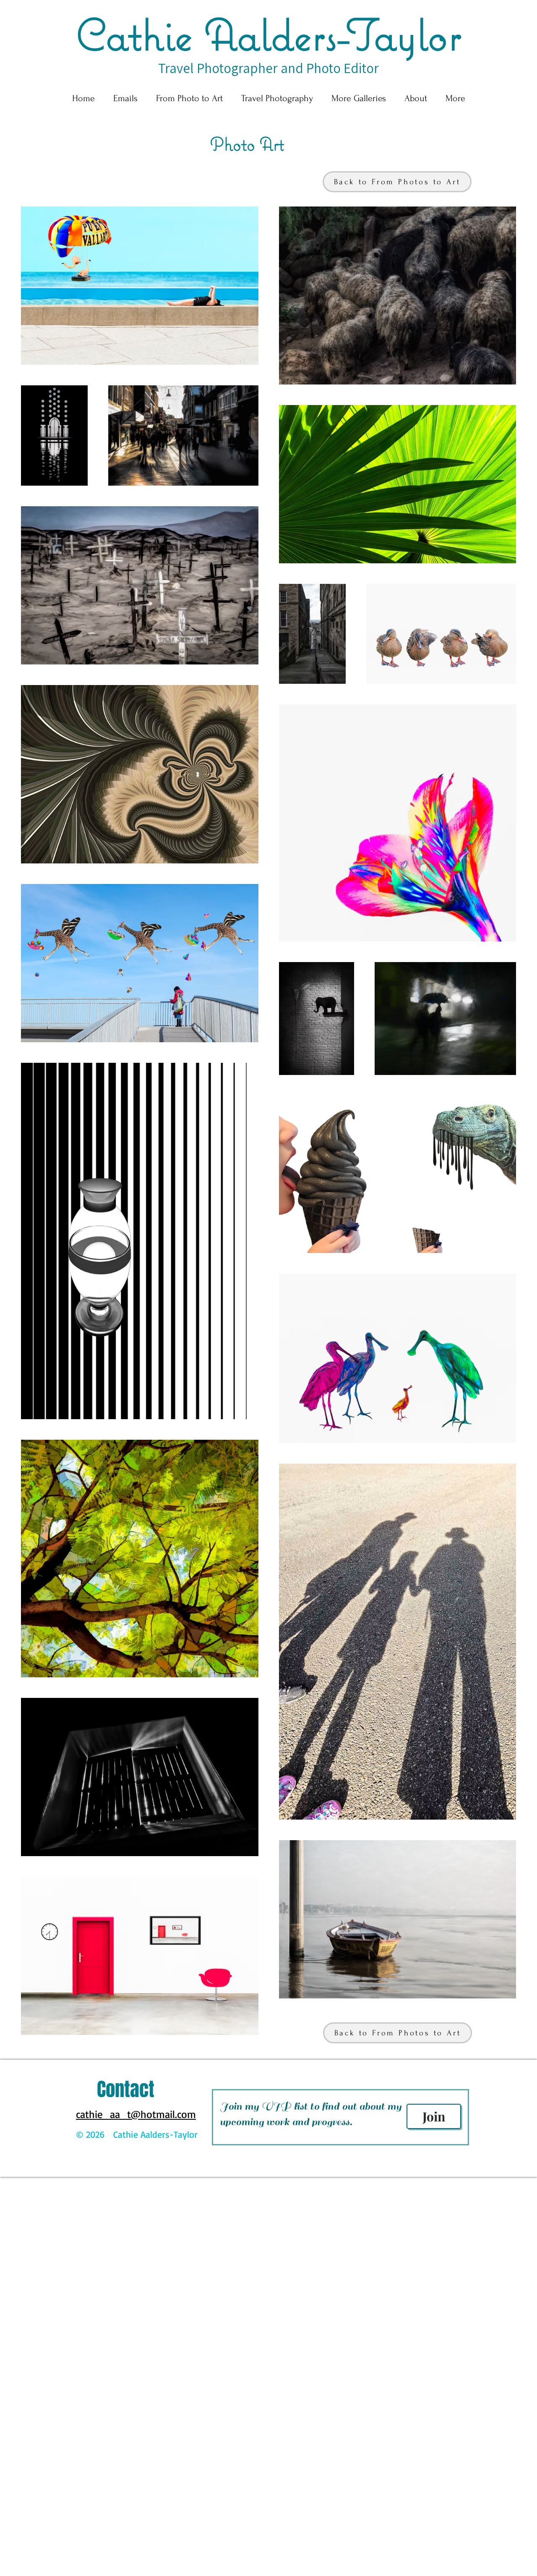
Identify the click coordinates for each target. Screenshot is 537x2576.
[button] (189, 98)
